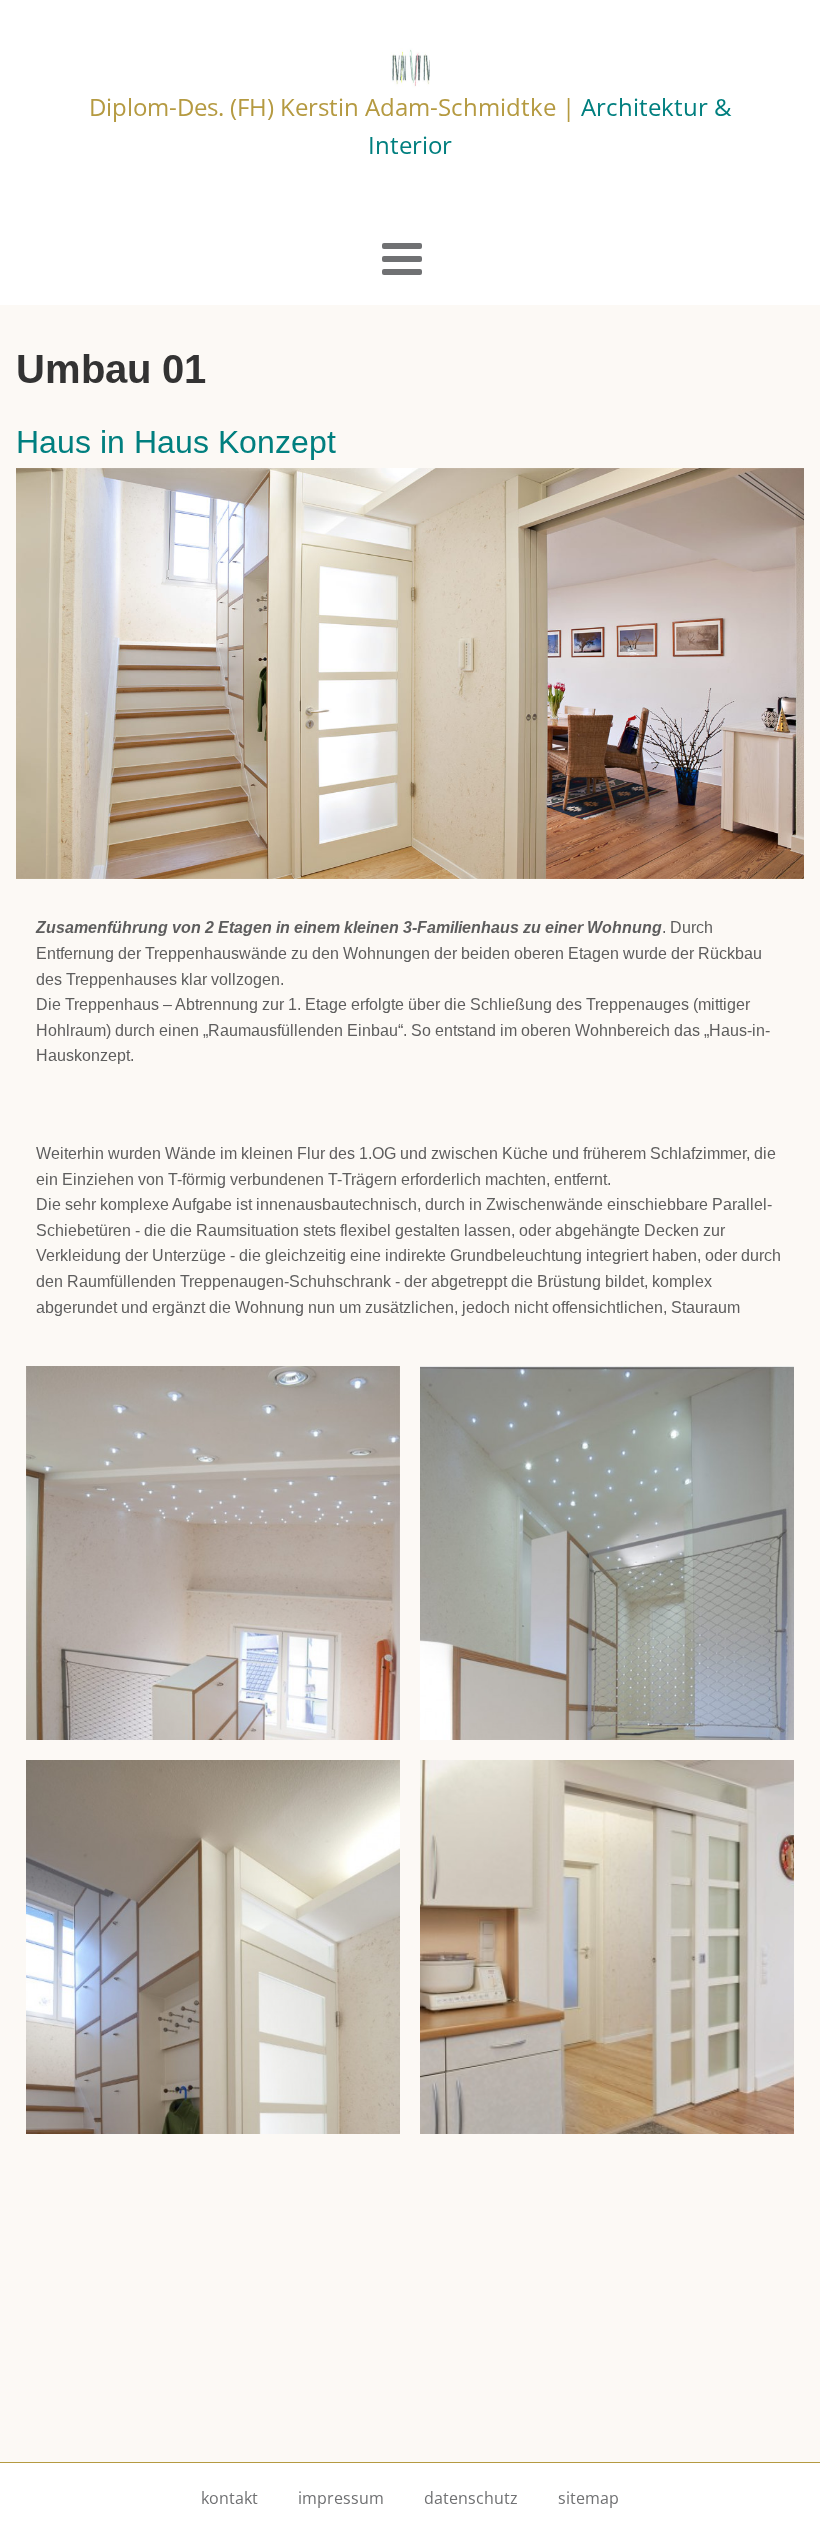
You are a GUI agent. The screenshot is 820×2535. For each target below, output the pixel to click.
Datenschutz (471, 2498)
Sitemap (588, 2498)
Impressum (341, 2498)
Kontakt (229, 2498)
